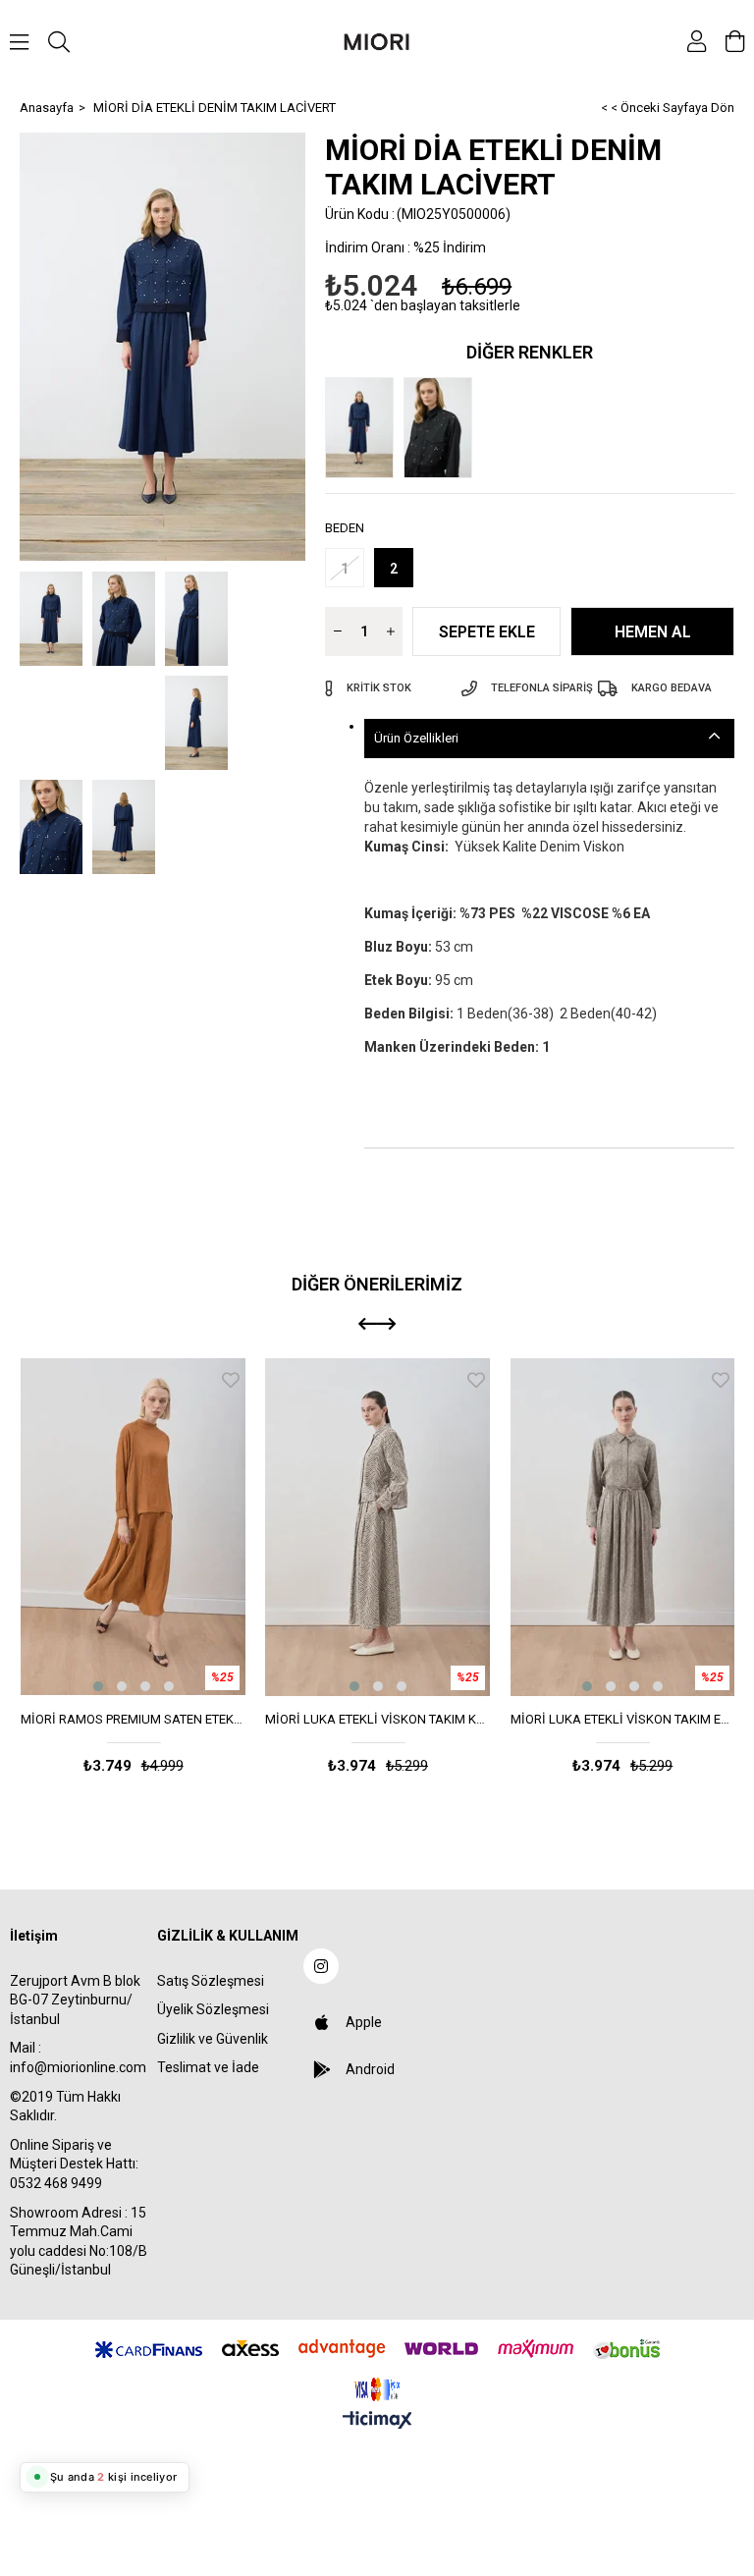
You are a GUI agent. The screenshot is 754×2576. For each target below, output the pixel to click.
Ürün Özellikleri (416, 738)
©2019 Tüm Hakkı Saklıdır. (65, 2107)
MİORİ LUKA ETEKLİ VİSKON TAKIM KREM (377, 1719)
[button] (98, 1686)
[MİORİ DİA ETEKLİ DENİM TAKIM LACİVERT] (364, 428)
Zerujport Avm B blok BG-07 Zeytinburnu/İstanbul (75, 2000)
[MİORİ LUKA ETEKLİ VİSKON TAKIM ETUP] (623, 1527)
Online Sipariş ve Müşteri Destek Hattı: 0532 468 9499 (74, 2164)
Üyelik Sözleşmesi (213, 2009)
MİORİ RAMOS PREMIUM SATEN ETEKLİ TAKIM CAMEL (133, 1719)
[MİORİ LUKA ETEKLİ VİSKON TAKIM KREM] (377, 1527)
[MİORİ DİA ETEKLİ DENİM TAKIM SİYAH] (443, 428)
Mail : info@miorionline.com (78, 2057)
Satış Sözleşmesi (211, 1981)
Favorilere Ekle (231, 1380)
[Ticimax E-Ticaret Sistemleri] (377, 2421)
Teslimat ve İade (208, 2067)
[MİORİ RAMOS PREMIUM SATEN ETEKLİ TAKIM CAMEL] (133, 1527)
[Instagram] (321, 1966)
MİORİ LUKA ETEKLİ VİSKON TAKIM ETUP (623, 1719)
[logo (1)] (377, 2389)
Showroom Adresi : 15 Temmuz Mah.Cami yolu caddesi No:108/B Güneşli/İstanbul (79, 2242)
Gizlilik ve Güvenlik (213, 2039)
